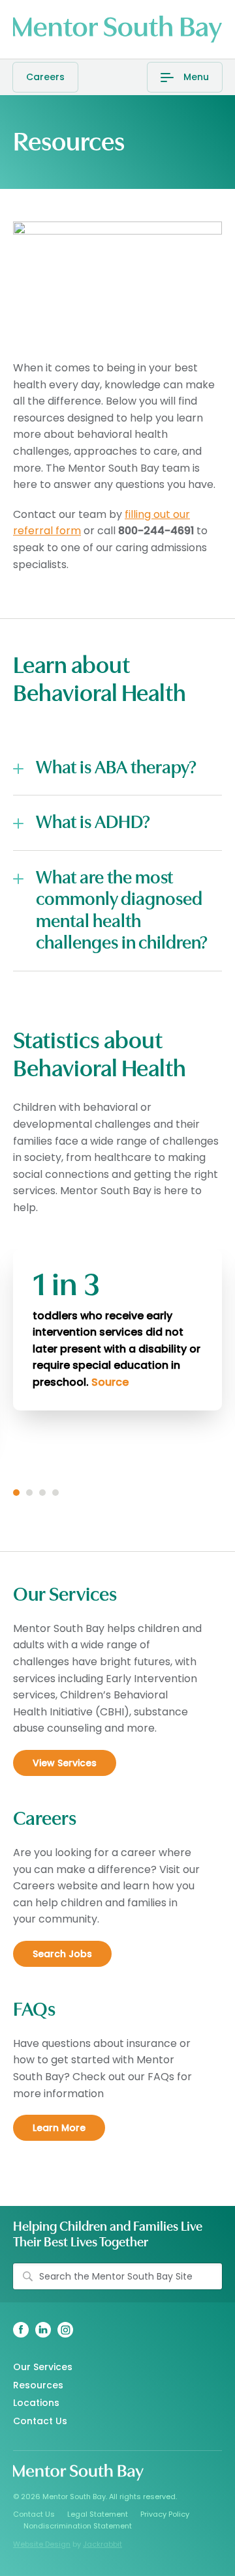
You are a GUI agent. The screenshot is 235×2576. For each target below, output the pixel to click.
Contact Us (40, 2421)
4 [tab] (55, 1493)
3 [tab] (42, 1493)
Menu (196, 77)
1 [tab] (16, 1493)
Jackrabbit (102, 2544)
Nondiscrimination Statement (78, 2526)
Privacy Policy (165, 2514)
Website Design (42, 2544)
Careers (45, 77)
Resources (38, 2385)
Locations (36, 2403)
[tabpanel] (117, 1330)
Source (110, 1382)
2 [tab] (29, 1493)
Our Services (43, 2367)
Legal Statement (98, 2514)
